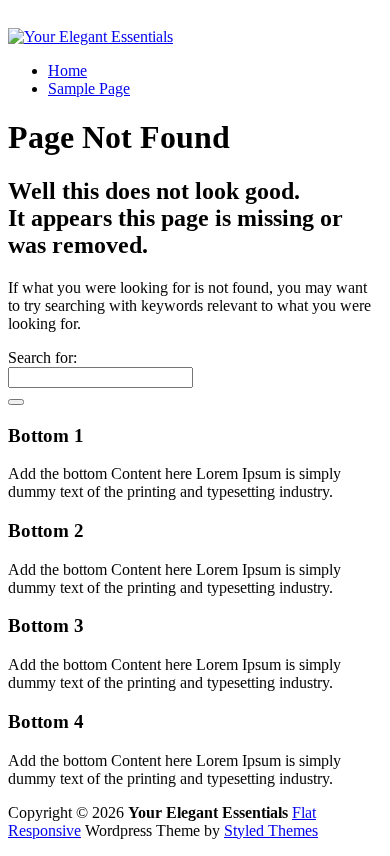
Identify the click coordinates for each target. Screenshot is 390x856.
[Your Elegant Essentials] (90, 36)
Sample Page (89, 88)
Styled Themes (271, 830)
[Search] (16, 402)
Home (67, 70)
